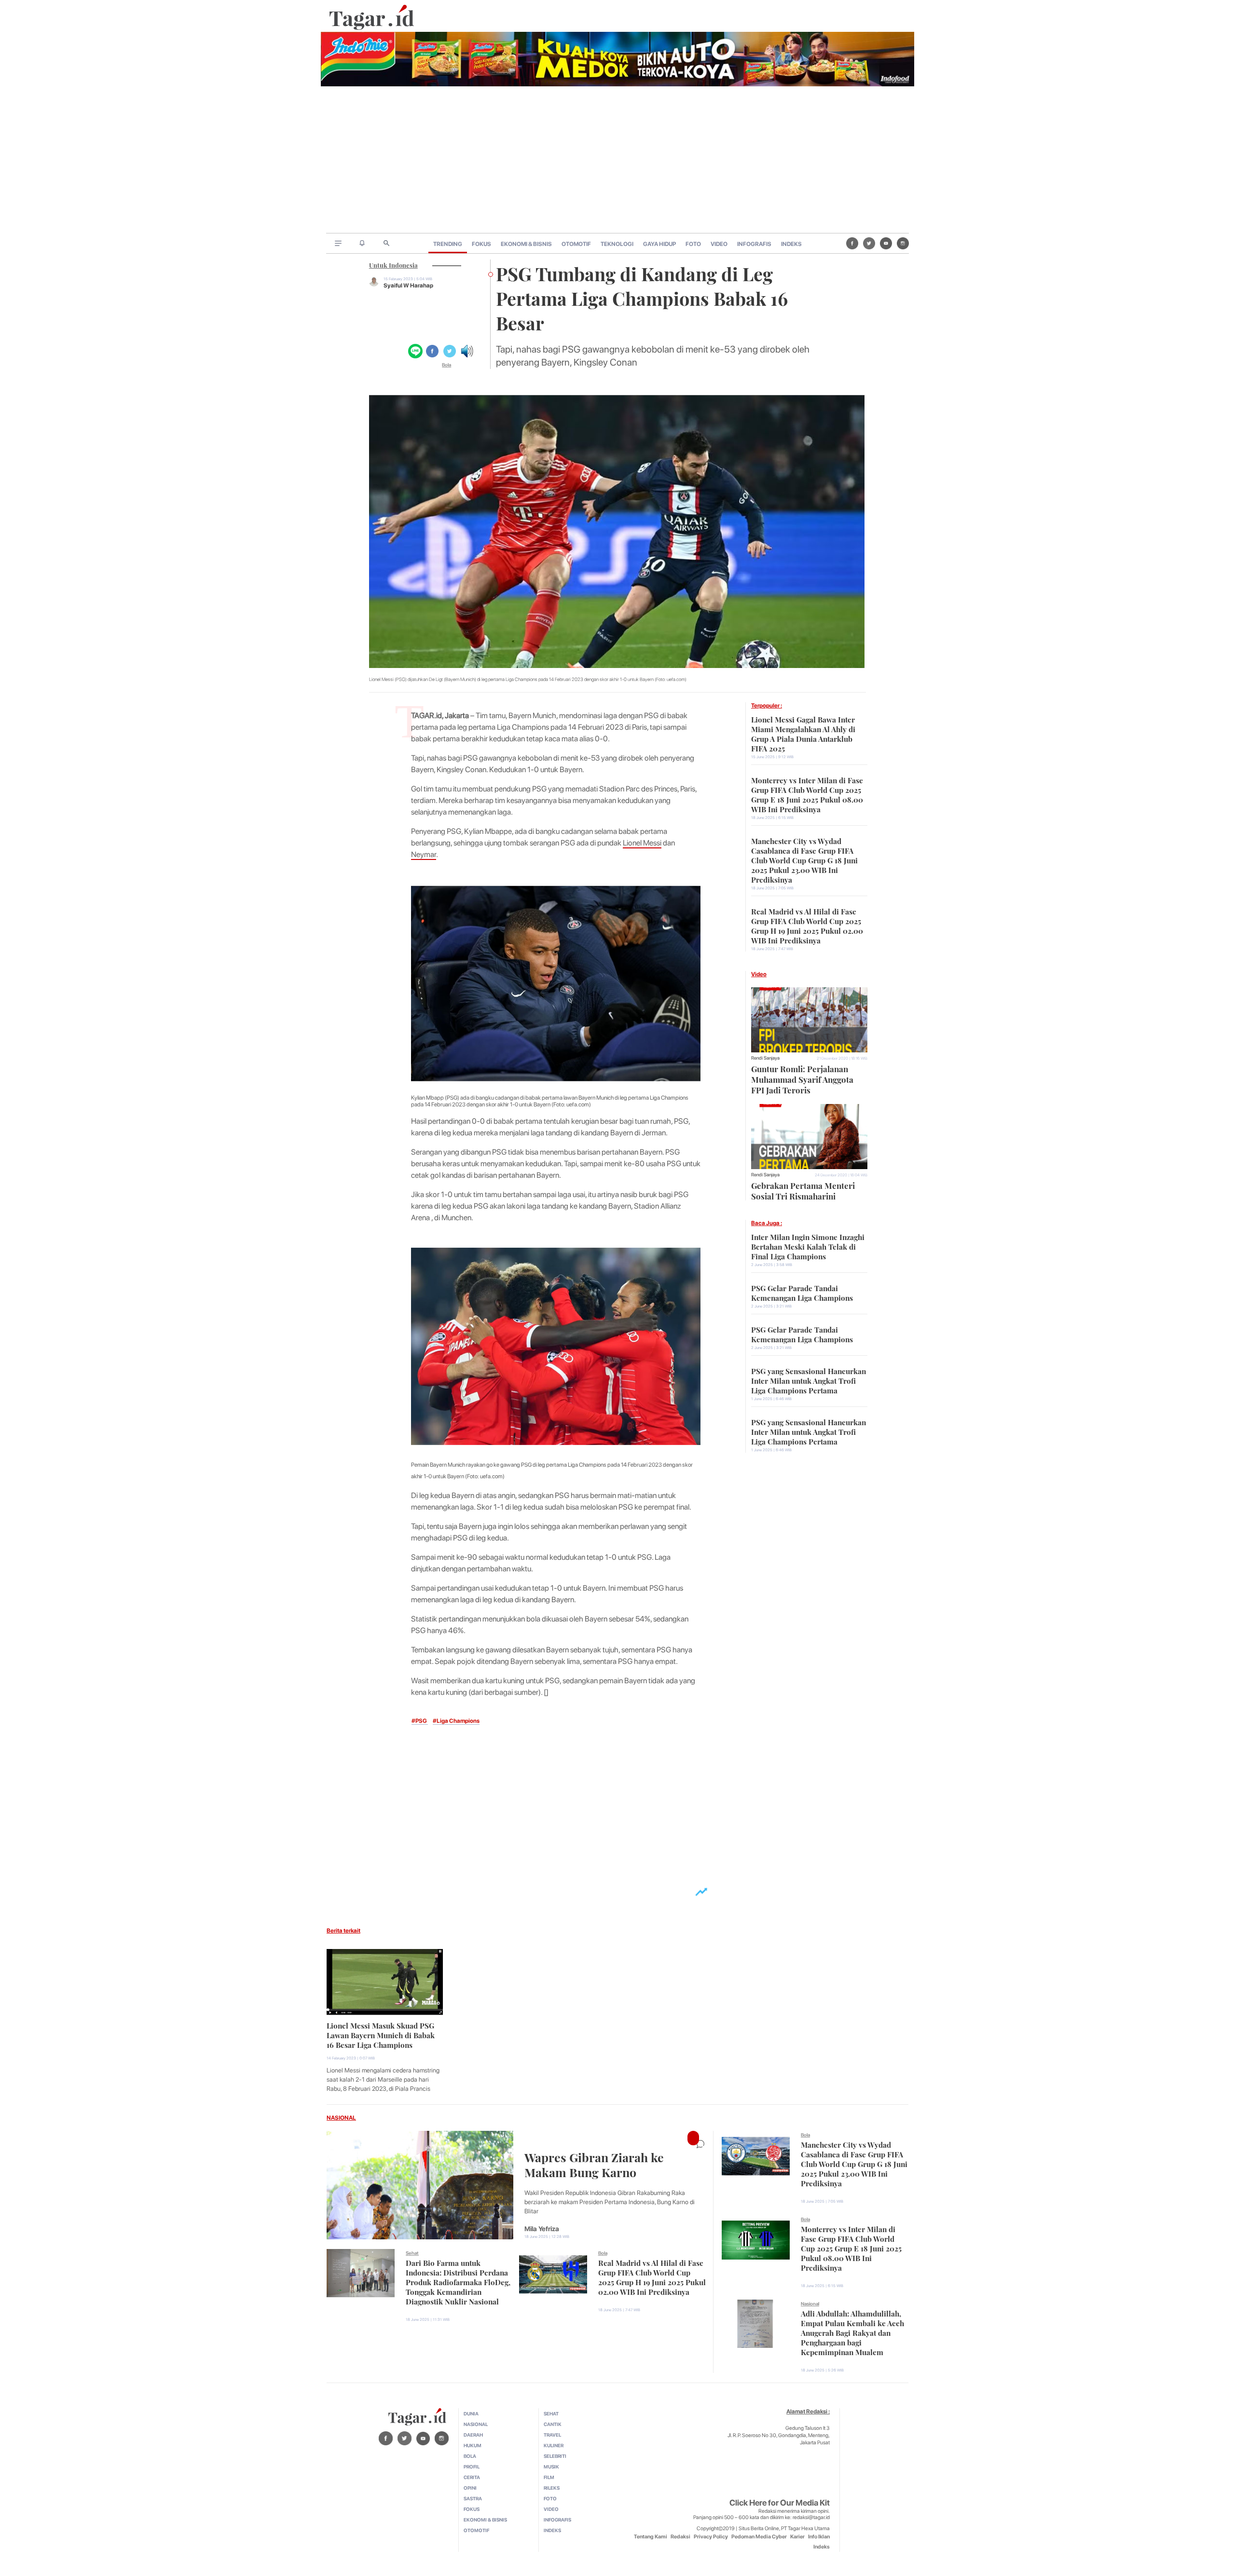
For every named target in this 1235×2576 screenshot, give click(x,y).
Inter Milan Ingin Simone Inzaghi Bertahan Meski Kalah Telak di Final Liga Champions (808, 1246)
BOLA (470, 2456)
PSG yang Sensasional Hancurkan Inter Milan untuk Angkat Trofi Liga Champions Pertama (809, 1380)
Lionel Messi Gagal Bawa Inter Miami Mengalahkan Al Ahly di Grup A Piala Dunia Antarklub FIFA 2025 (803, 733)
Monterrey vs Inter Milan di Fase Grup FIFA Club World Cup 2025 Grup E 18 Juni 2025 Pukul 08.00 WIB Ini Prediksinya (807, 794)
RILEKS (552, 2488)
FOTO (693, 244)
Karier (797, 2537)
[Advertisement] (617, 161)
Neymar (424, 854)
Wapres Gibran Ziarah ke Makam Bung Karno (594, 2164)
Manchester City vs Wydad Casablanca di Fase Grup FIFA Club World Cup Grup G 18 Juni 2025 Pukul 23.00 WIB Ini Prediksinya (804, 859)
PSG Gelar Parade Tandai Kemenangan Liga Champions (802, 1292)
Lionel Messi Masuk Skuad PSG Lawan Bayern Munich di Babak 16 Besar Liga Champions (381, 2034)
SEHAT (551, 2413)
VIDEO (719, 244)
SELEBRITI (555, 2456)
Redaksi (680, 2537)
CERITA (472, 2477)
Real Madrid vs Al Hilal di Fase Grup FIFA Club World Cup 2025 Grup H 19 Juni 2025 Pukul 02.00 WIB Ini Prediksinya (807, 925)
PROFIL (472, 2467)
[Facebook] (852, 243)
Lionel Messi (642, 843)
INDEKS (791, 244)
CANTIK (553, 2424)
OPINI (470, 2488)
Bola (446, 365)
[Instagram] (903, 243)
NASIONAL (341, 2118)
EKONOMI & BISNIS (526, 244)
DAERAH (473, 2435)
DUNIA (471, 2413)
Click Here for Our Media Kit (780, 2503)
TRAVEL (552, 2435)
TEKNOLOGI (617, 244)
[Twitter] (869, 243)
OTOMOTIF (576, 244)
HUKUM (473, 2445)
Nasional (810, 2303)
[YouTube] (886, 243)
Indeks (822, 2547)
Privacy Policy (711, 2537)
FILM (549, 2477)
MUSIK (551, 2467)
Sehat (412, 2253)
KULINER (554, 2445)
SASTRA (473, 2498)
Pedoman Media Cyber (759, 2537)
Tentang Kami (651, 2537)
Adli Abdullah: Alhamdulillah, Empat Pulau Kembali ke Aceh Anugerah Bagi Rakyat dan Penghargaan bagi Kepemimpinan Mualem (852, 2332)
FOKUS (481, 244)
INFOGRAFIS (754, 244)
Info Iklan (819, 2537)
